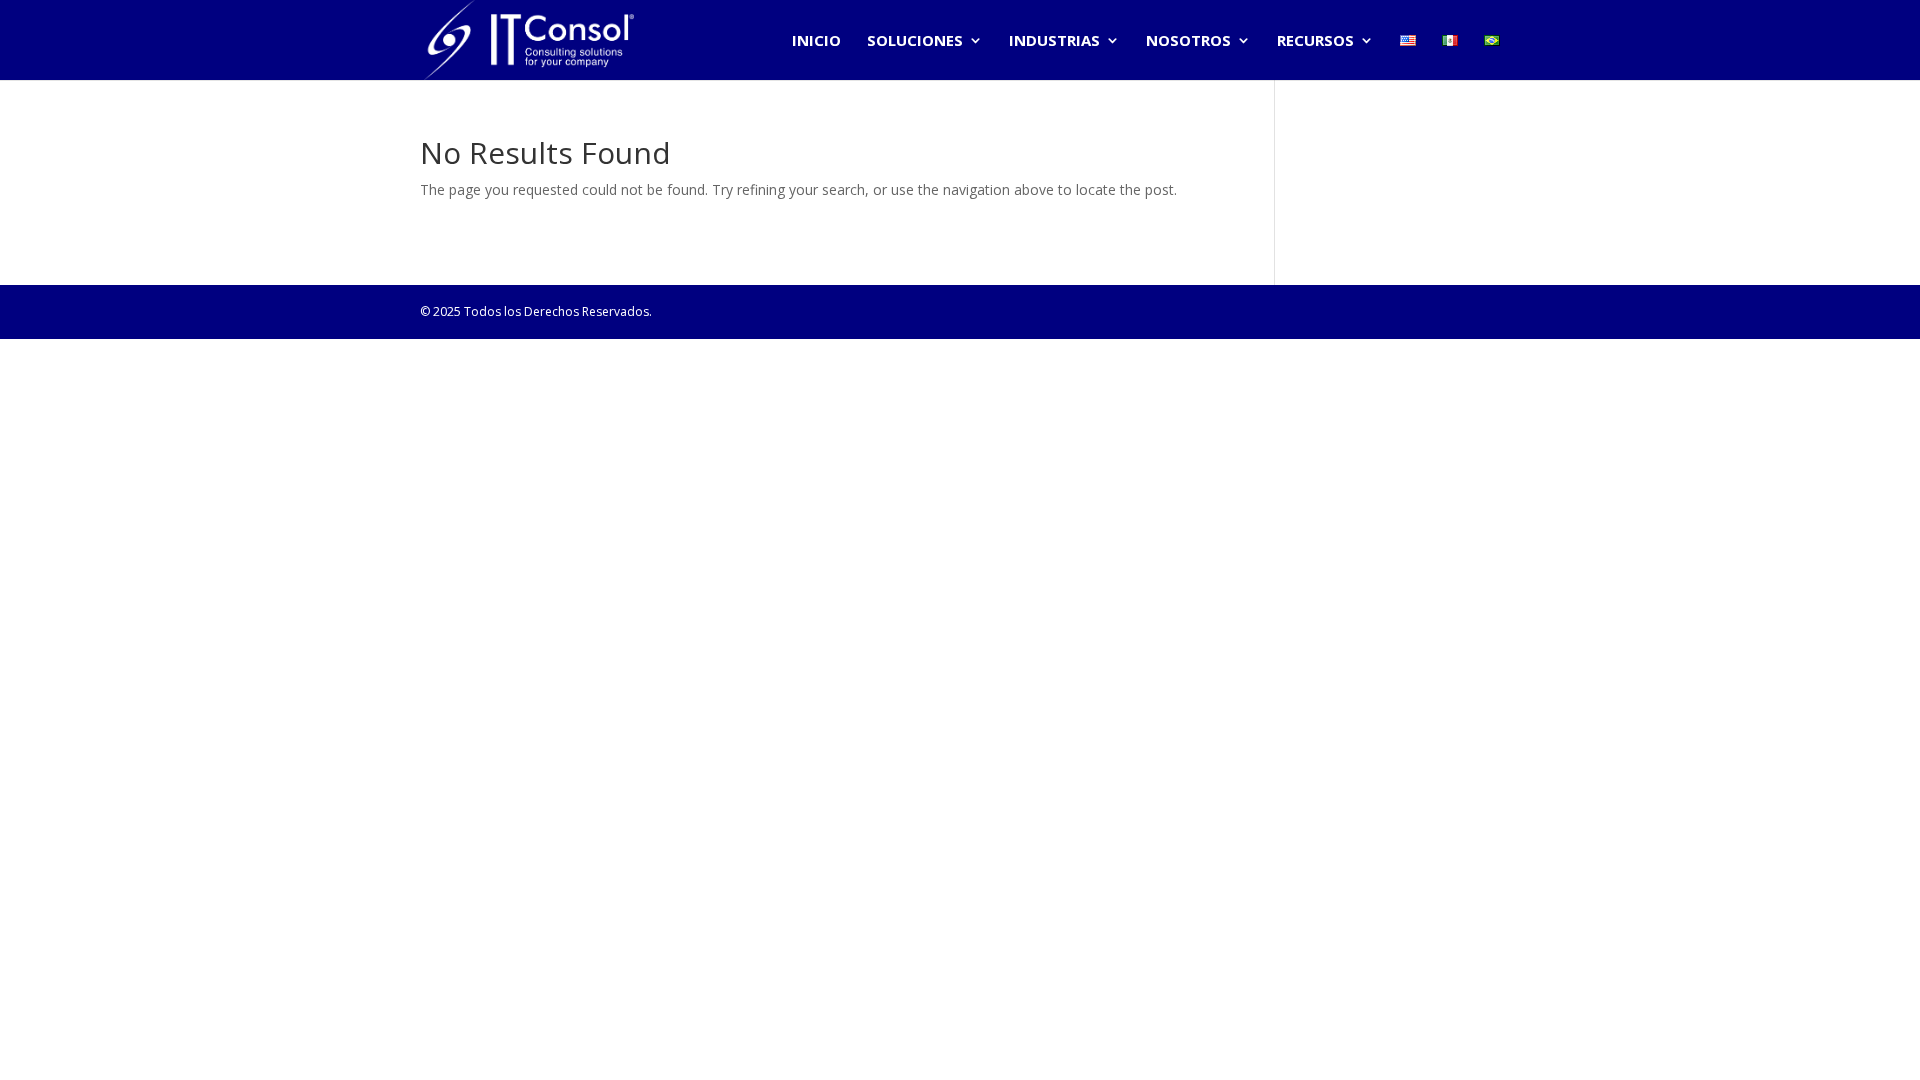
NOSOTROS (1188, 41)
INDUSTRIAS (1054, 41)
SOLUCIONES (915, 41)
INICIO (816, 41)
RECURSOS (1315, 41)
